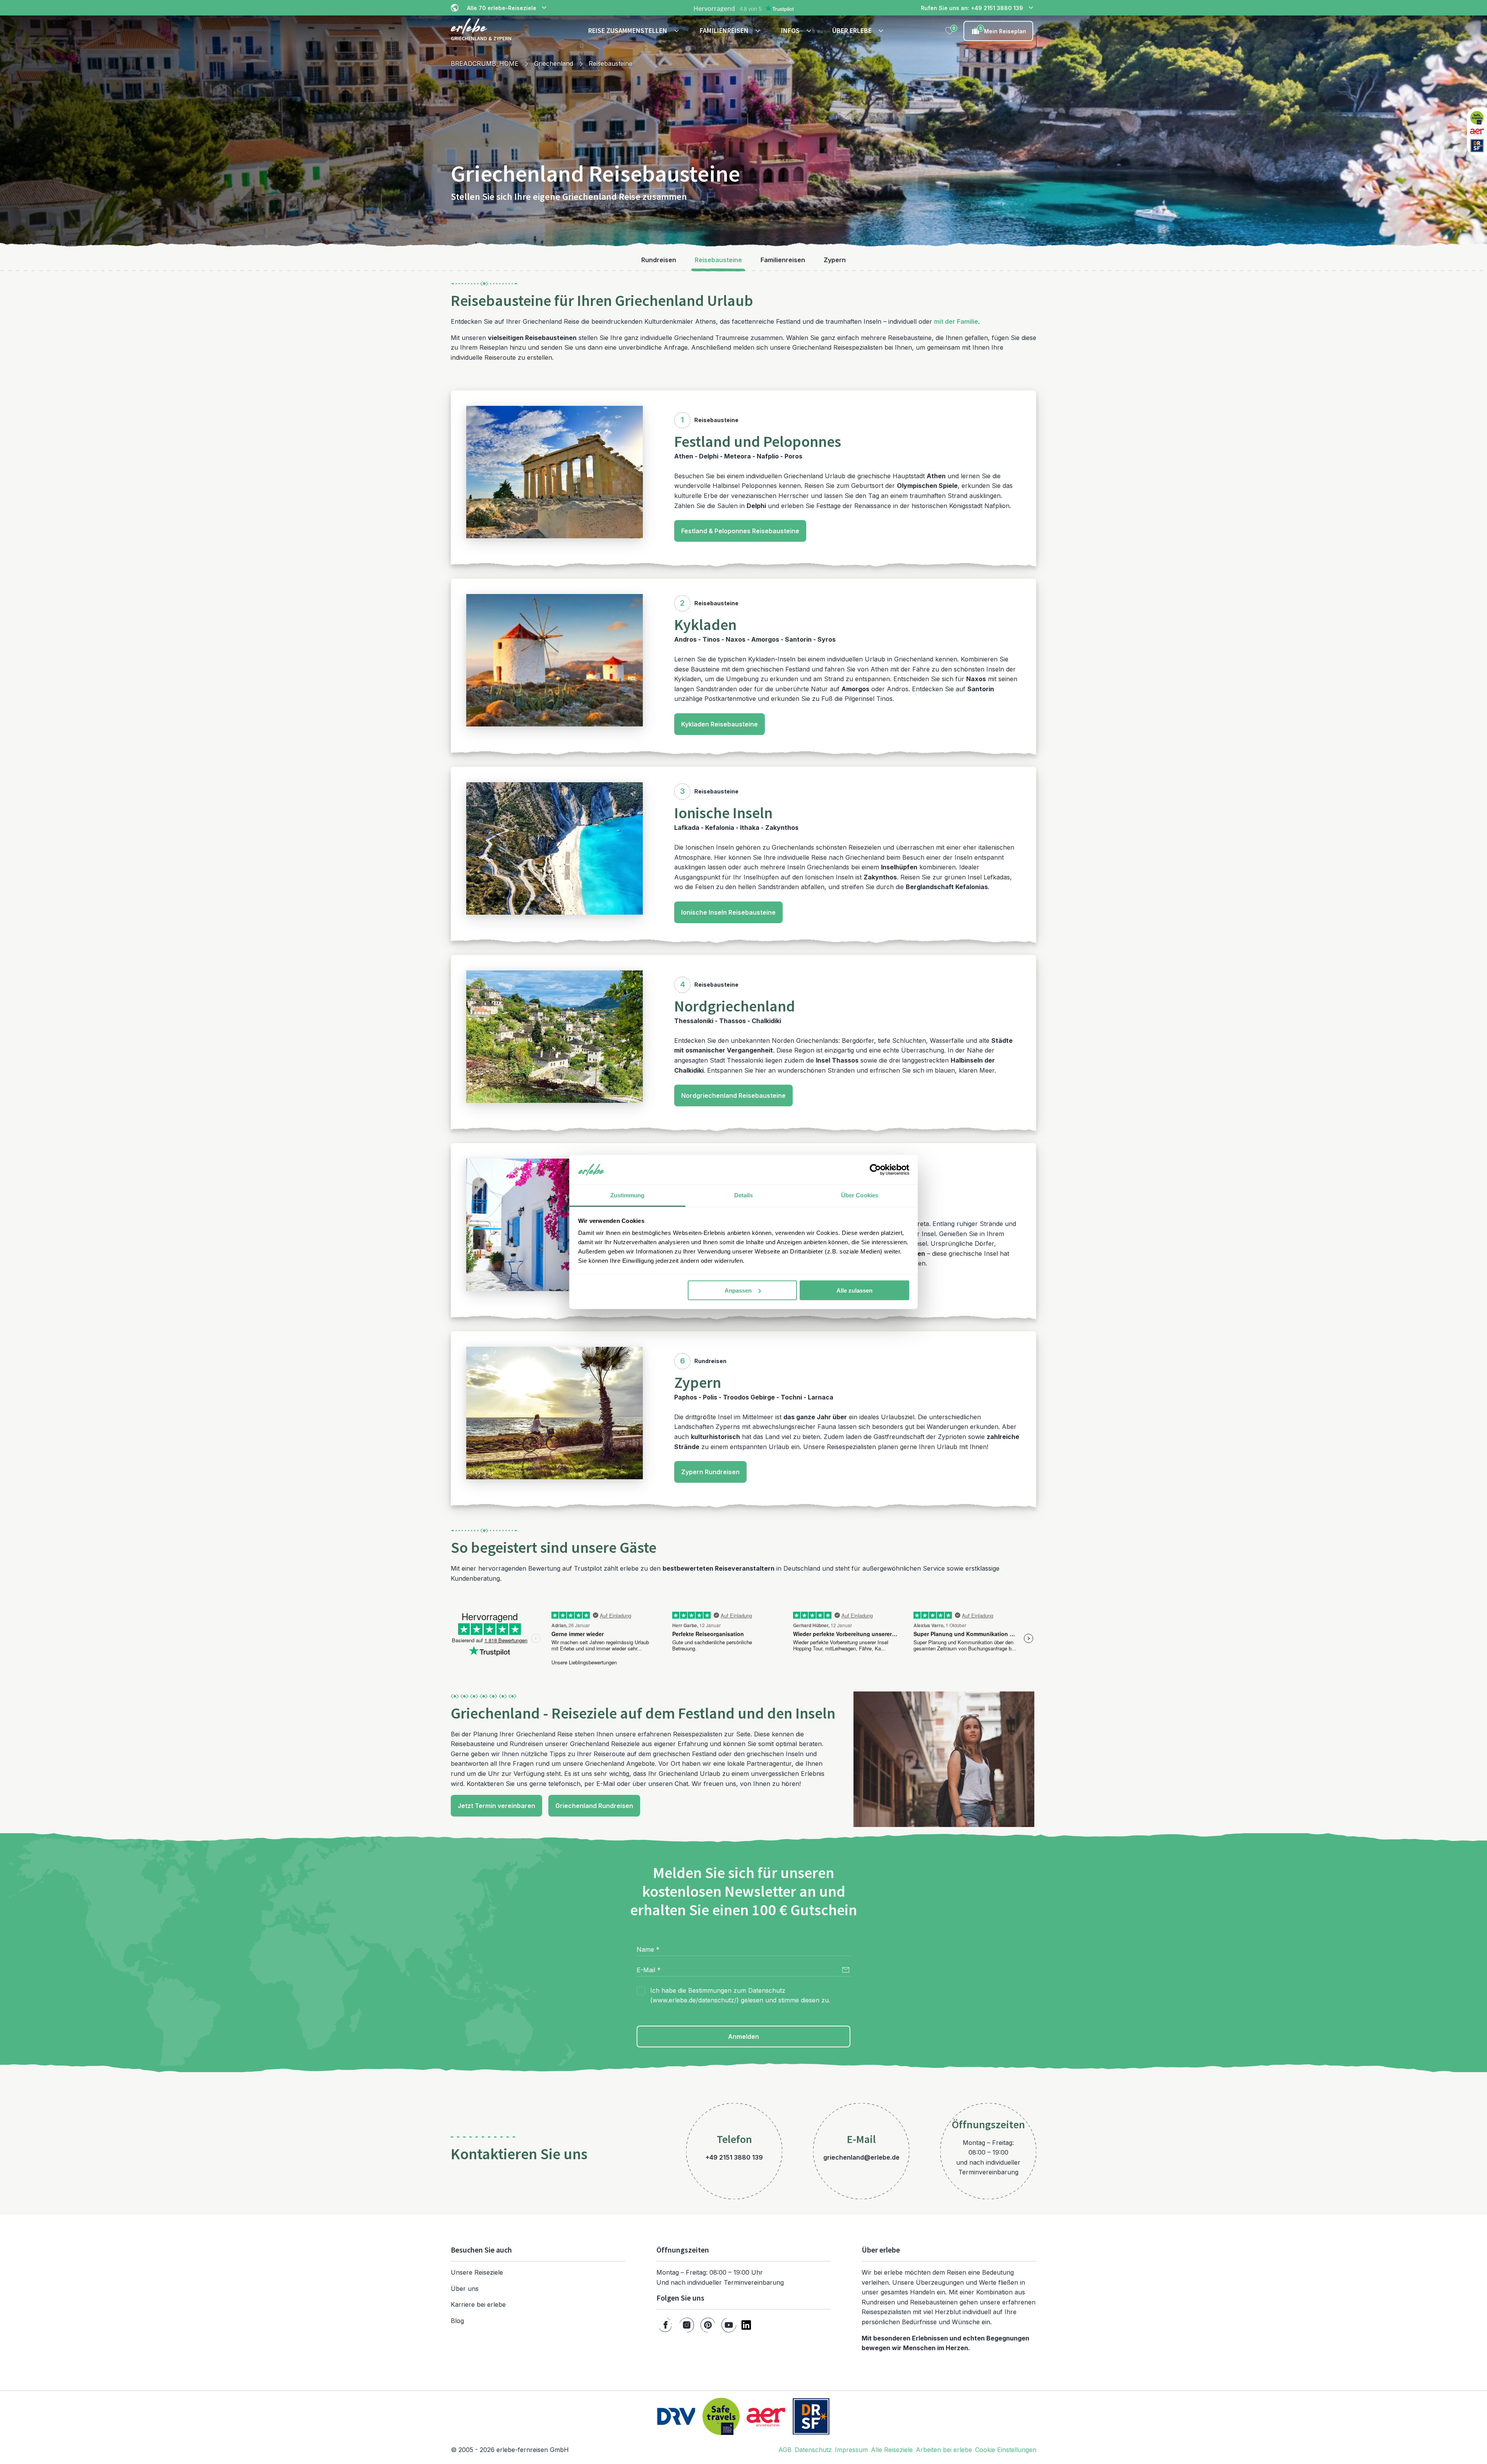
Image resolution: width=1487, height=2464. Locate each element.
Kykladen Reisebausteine (719, 724)
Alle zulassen (854, 1290)
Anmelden (743, 2036)
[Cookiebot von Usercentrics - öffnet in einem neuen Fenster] (875, 1170)
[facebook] (665, 2325)
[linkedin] (746, 2325)
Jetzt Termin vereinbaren (496, 1806)
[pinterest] (708, 2325)
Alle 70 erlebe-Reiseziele (502, 8)
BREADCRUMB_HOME (485, 64)
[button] (635, 31)
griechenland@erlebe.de (861, 2157)
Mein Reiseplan (1003, 30)
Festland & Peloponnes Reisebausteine (740, 531)
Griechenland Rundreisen (594, 1806)
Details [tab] (744, 1195)
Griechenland (554, 64)
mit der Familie (956, 321)
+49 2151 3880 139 (734, 2157)
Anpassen (738, 1290)
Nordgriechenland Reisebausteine (733, 1095)
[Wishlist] (950, 31)
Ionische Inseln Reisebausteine (728, 912)
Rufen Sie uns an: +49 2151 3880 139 (972, 8)
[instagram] (687, 2325)
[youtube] (729, 2325)
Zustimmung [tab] (628, 1195)
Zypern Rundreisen (710, 1472)
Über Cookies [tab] (860, 1195)
